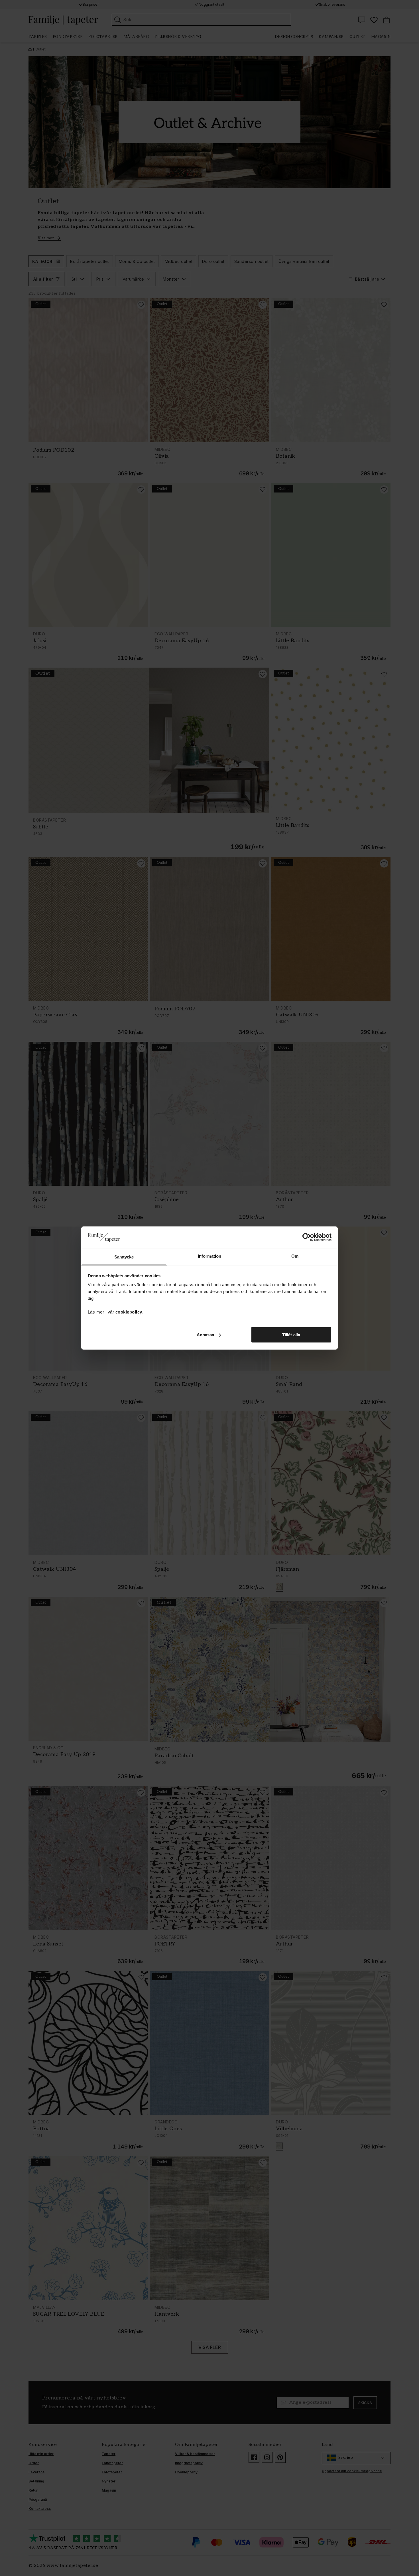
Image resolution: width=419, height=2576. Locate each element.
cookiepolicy (129, 1312)
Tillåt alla (291, 1334)
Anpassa (206, 1334)
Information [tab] (209, 1256)
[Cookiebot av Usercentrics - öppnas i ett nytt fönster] (307, 1237)
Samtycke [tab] (124, 1257)
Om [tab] (295, 1256)
